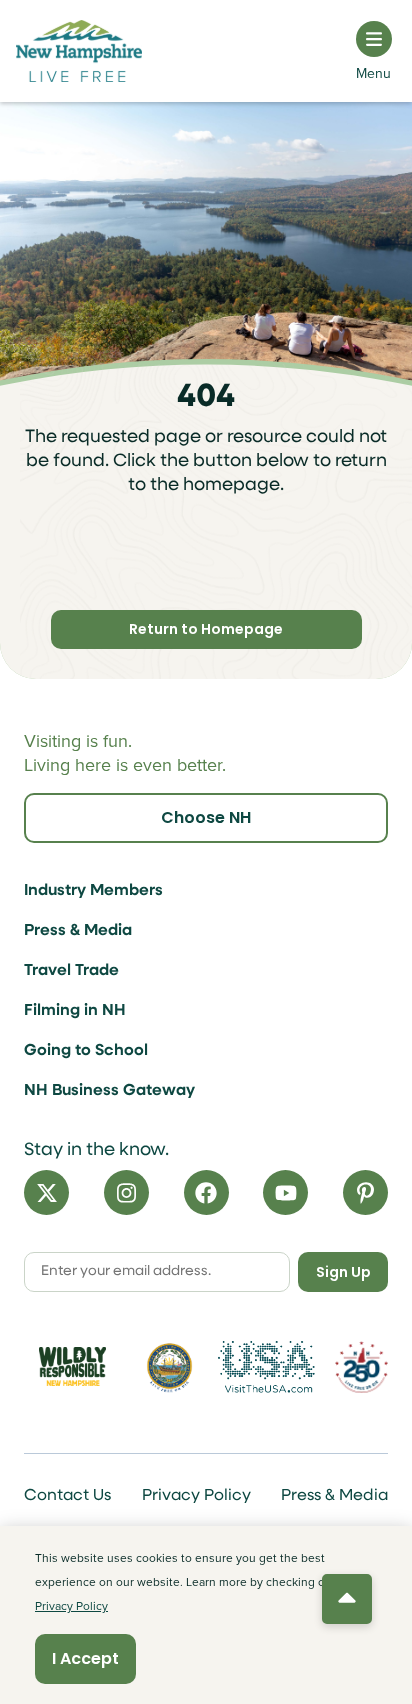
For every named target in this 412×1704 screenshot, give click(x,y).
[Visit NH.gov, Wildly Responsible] (72, 1366)
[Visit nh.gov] (170, 1367)
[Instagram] (126, 1192)
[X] (46, 1192)
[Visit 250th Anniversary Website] (361, 1366)
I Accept (85, 1658)
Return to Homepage (206, 629)
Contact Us (67, 1496)
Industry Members (93, 891)
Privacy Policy (196, 1496)
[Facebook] (206, 1192)
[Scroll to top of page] (347, 1599)
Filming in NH (75, 1011)
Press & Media (78, 931)
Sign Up (343, 1272)
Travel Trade (71, 971)
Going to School (86, 1051)
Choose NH (206, 817)
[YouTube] (285, 1192)
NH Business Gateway (109, 1091)
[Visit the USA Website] (266, 1367)
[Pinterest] (365, 1192)
